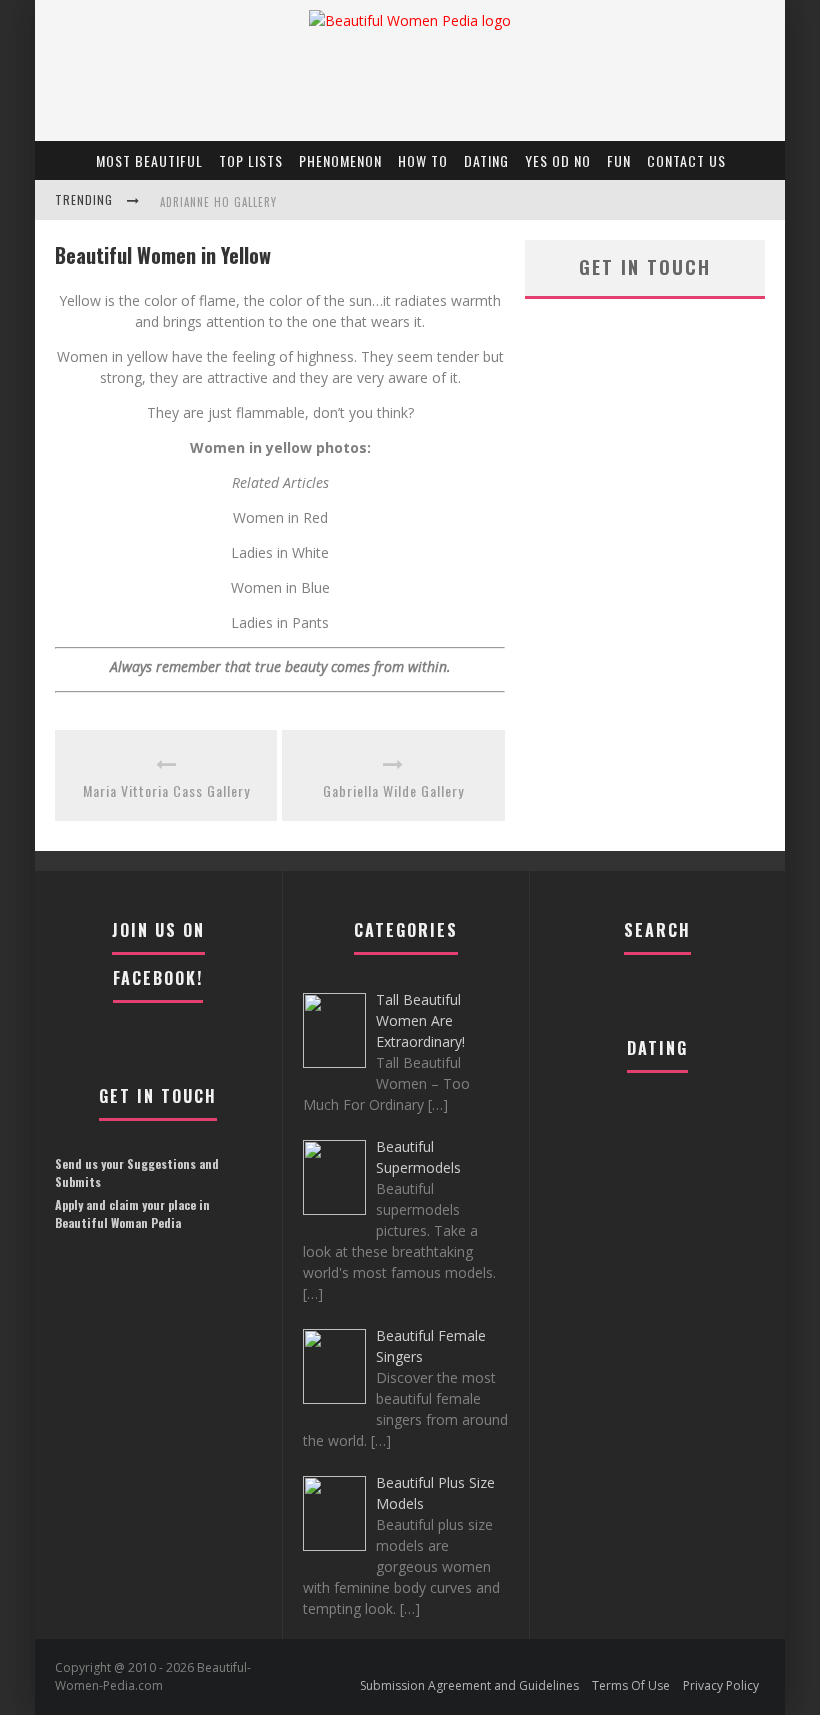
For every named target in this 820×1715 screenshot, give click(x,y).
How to (423, 160)
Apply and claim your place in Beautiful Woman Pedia (132, 1213)
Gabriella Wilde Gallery (393, 790)
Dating (486, 160)
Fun (619, 160)
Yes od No (558, 160)
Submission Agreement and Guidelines (469, 1685)
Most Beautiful (149, 160)
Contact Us (686, 160)
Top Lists (251, 160)
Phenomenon (340, 160)
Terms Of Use (631, 1685)
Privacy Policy (721, 1685)
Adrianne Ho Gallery (218, 202)
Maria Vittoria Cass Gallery (166, 790)
